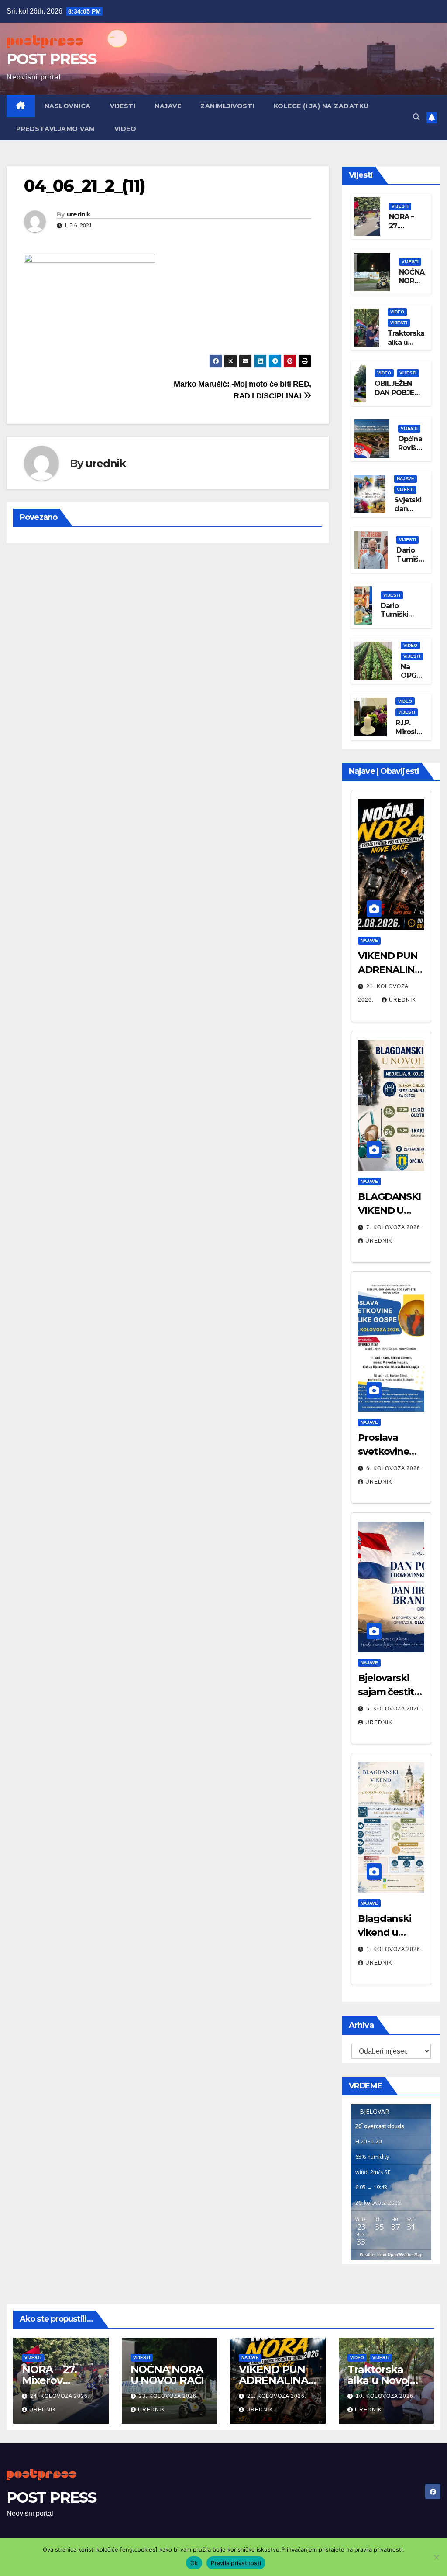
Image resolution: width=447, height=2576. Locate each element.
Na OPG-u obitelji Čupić (413, 680)
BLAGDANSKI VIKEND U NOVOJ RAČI (389, 1211)
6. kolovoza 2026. (394, 1468)
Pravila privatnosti (236, 2563)
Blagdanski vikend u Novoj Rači (385, 1932)
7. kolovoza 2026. (394, 1227)
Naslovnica (68, 106)
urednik (79, 214)
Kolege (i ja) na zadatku (321, 106)
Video (126, 129)
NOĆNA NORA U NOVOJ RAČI (167, 2375)
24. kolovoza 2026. (60, 2396)
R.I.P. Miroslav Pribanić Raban (410, 736)
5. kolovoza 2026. (394, 1709)
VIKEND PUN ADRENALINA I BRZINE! (390, 970)
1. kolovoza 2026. (394, 1949)
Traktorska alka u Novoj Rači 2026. (406, 347)
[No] (436, 2557)
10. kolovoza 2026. (385, 2396)
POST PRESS (51, 59)
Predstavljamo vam (56, 129)
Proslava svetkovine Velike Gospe (388, 1451)
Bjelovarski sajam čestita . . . (391, 1692)
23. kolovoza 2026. (168, 2396)
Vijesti (123, 106)
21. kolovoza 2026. (277, 2396)
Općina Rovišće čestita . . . (411, 452)
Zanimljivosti (227, 106)
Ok (194, 2563)
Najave (168, 106)
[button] (416, 117)
